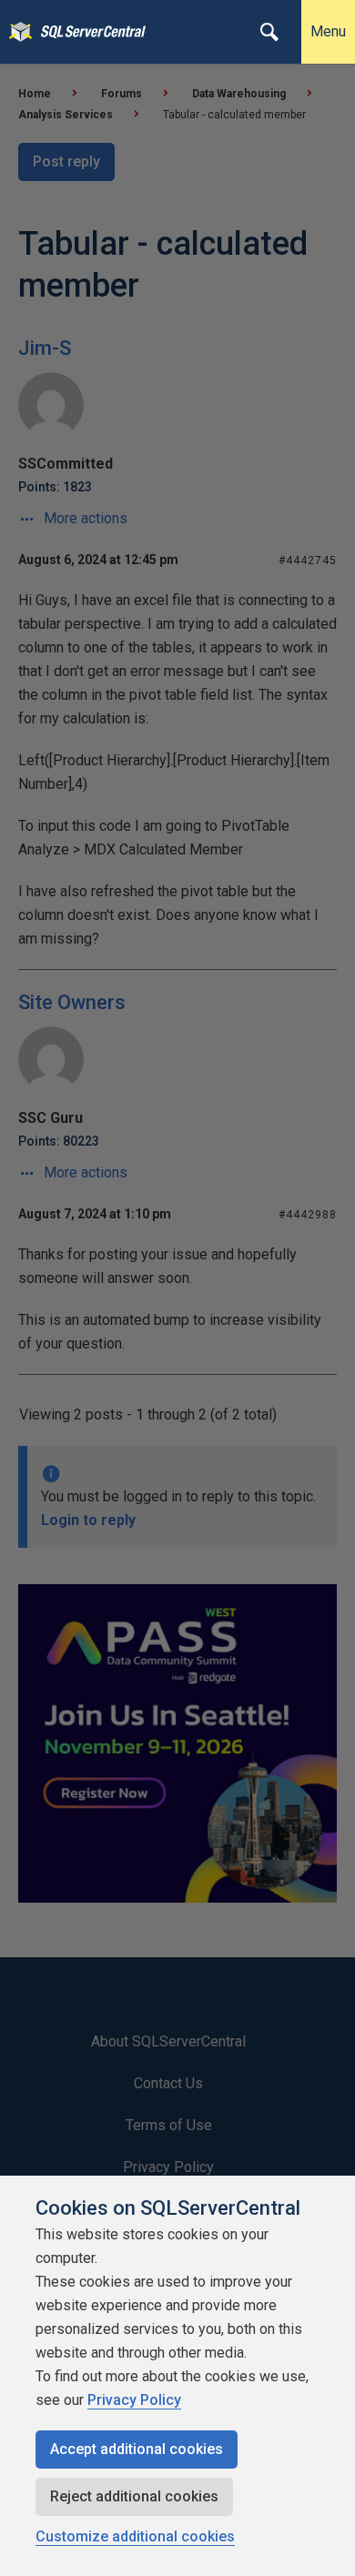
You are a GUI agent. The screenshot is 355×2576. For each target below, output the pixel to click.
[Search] (269, 32)
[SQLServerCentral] (16, 32)
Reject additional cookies (134, 2496)
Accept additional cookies (137, 2449)
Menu (328, 31)
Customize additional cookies (135, 2536)
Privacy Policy (134, 2400)
